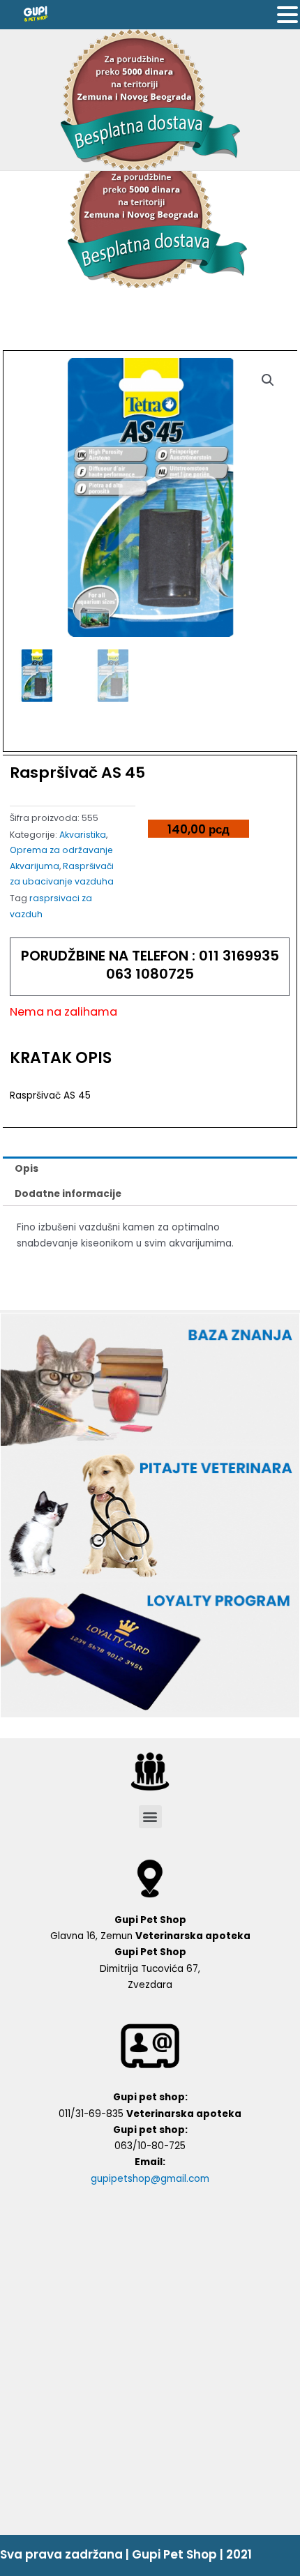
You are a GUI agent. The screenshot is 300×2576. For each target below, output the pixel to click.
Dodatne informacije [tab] (68, 1194)
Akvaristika (83, 835)
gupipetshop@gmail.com (150, 2179)
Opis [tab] (27, 1169)
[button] (150, 1817)
